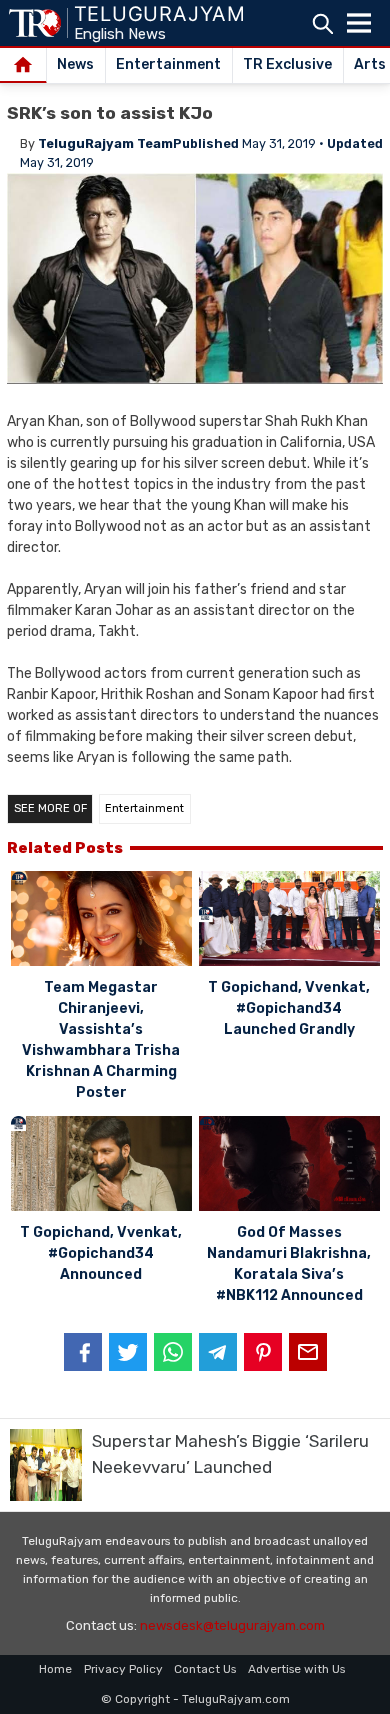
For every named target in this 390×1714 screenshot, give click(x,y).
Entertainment (168, 64)
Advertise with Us (296, 1669)
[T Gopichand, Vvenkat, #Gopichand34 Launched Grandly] (289, 921)
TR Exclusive (287, 64)
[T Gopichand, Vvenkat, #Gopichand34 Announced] (101, 1166)
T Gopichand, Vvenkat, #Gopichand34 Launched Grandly (289, 1008)
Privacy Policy (123, 1669)
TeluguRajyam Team (105, 143)
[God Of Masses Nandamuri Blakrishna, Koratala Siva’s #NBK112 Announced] (289, 1166)
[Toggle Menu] (359, 23)
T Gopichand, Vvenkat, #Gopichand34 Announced (101, 1253)
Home (55, 1669)
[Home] (23, 66)
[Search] (322, 23)
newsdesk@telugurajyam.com (232, 1625)
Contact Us (205, 1669)
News (75, 64)
